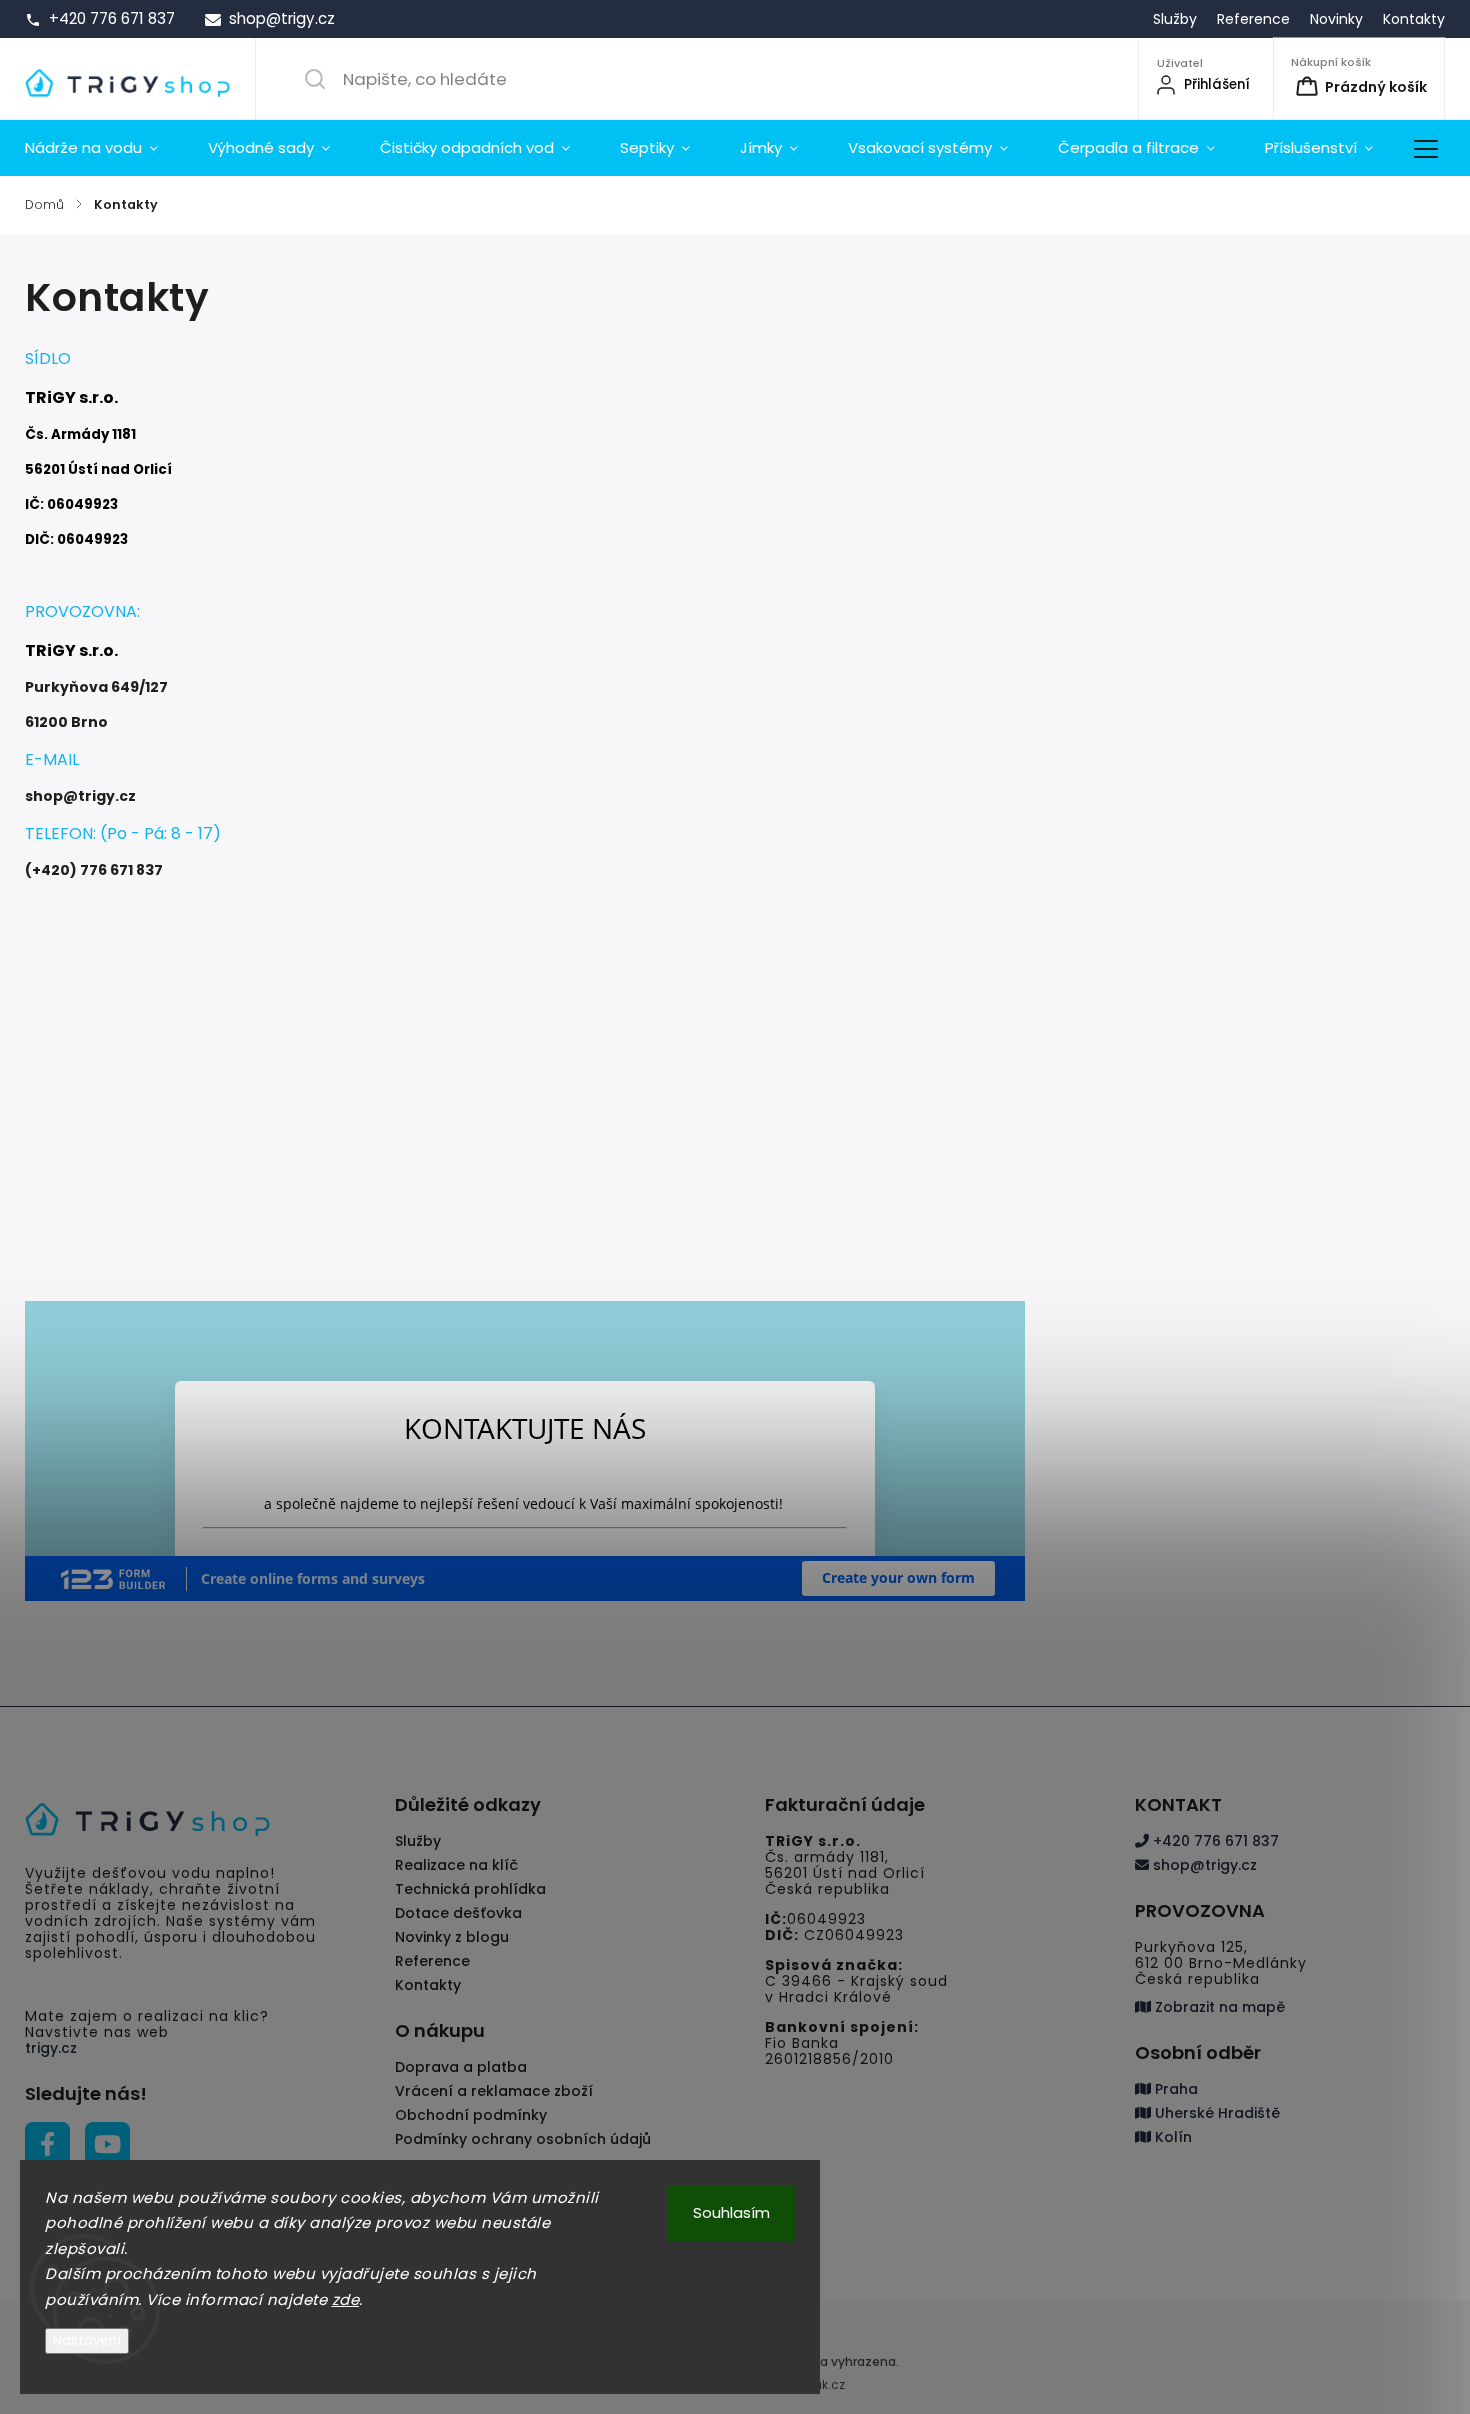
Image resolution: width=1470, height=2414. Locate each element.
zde (346, 2299)
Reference (1253, 19)
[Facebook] (47, 2144)
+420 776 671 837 (1214, 1841)
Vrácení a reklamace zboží (494, 2091)
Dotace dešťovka (458, 1913)
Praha (1174, 2089)
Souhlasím (731, 2212)
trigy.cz (51, 2048)
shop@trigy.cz (1203, 1865)
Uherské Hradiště (1215, 2113)
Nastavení (87, 2340)
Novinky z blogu (452, 1937)
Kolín (1171, 2137)
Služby (1175, 19)
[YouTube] (107, 2144)
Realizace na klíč (456, 1865)
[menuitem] (104, 148)
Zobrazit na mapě (1218, 2007)
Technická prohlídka (470, 1889)
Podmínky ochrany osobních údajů (523, 2139)
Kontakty (1414, 19)
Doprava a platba (461, 2067)
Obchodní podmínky (471, 2115)
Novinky (1336, 19)
